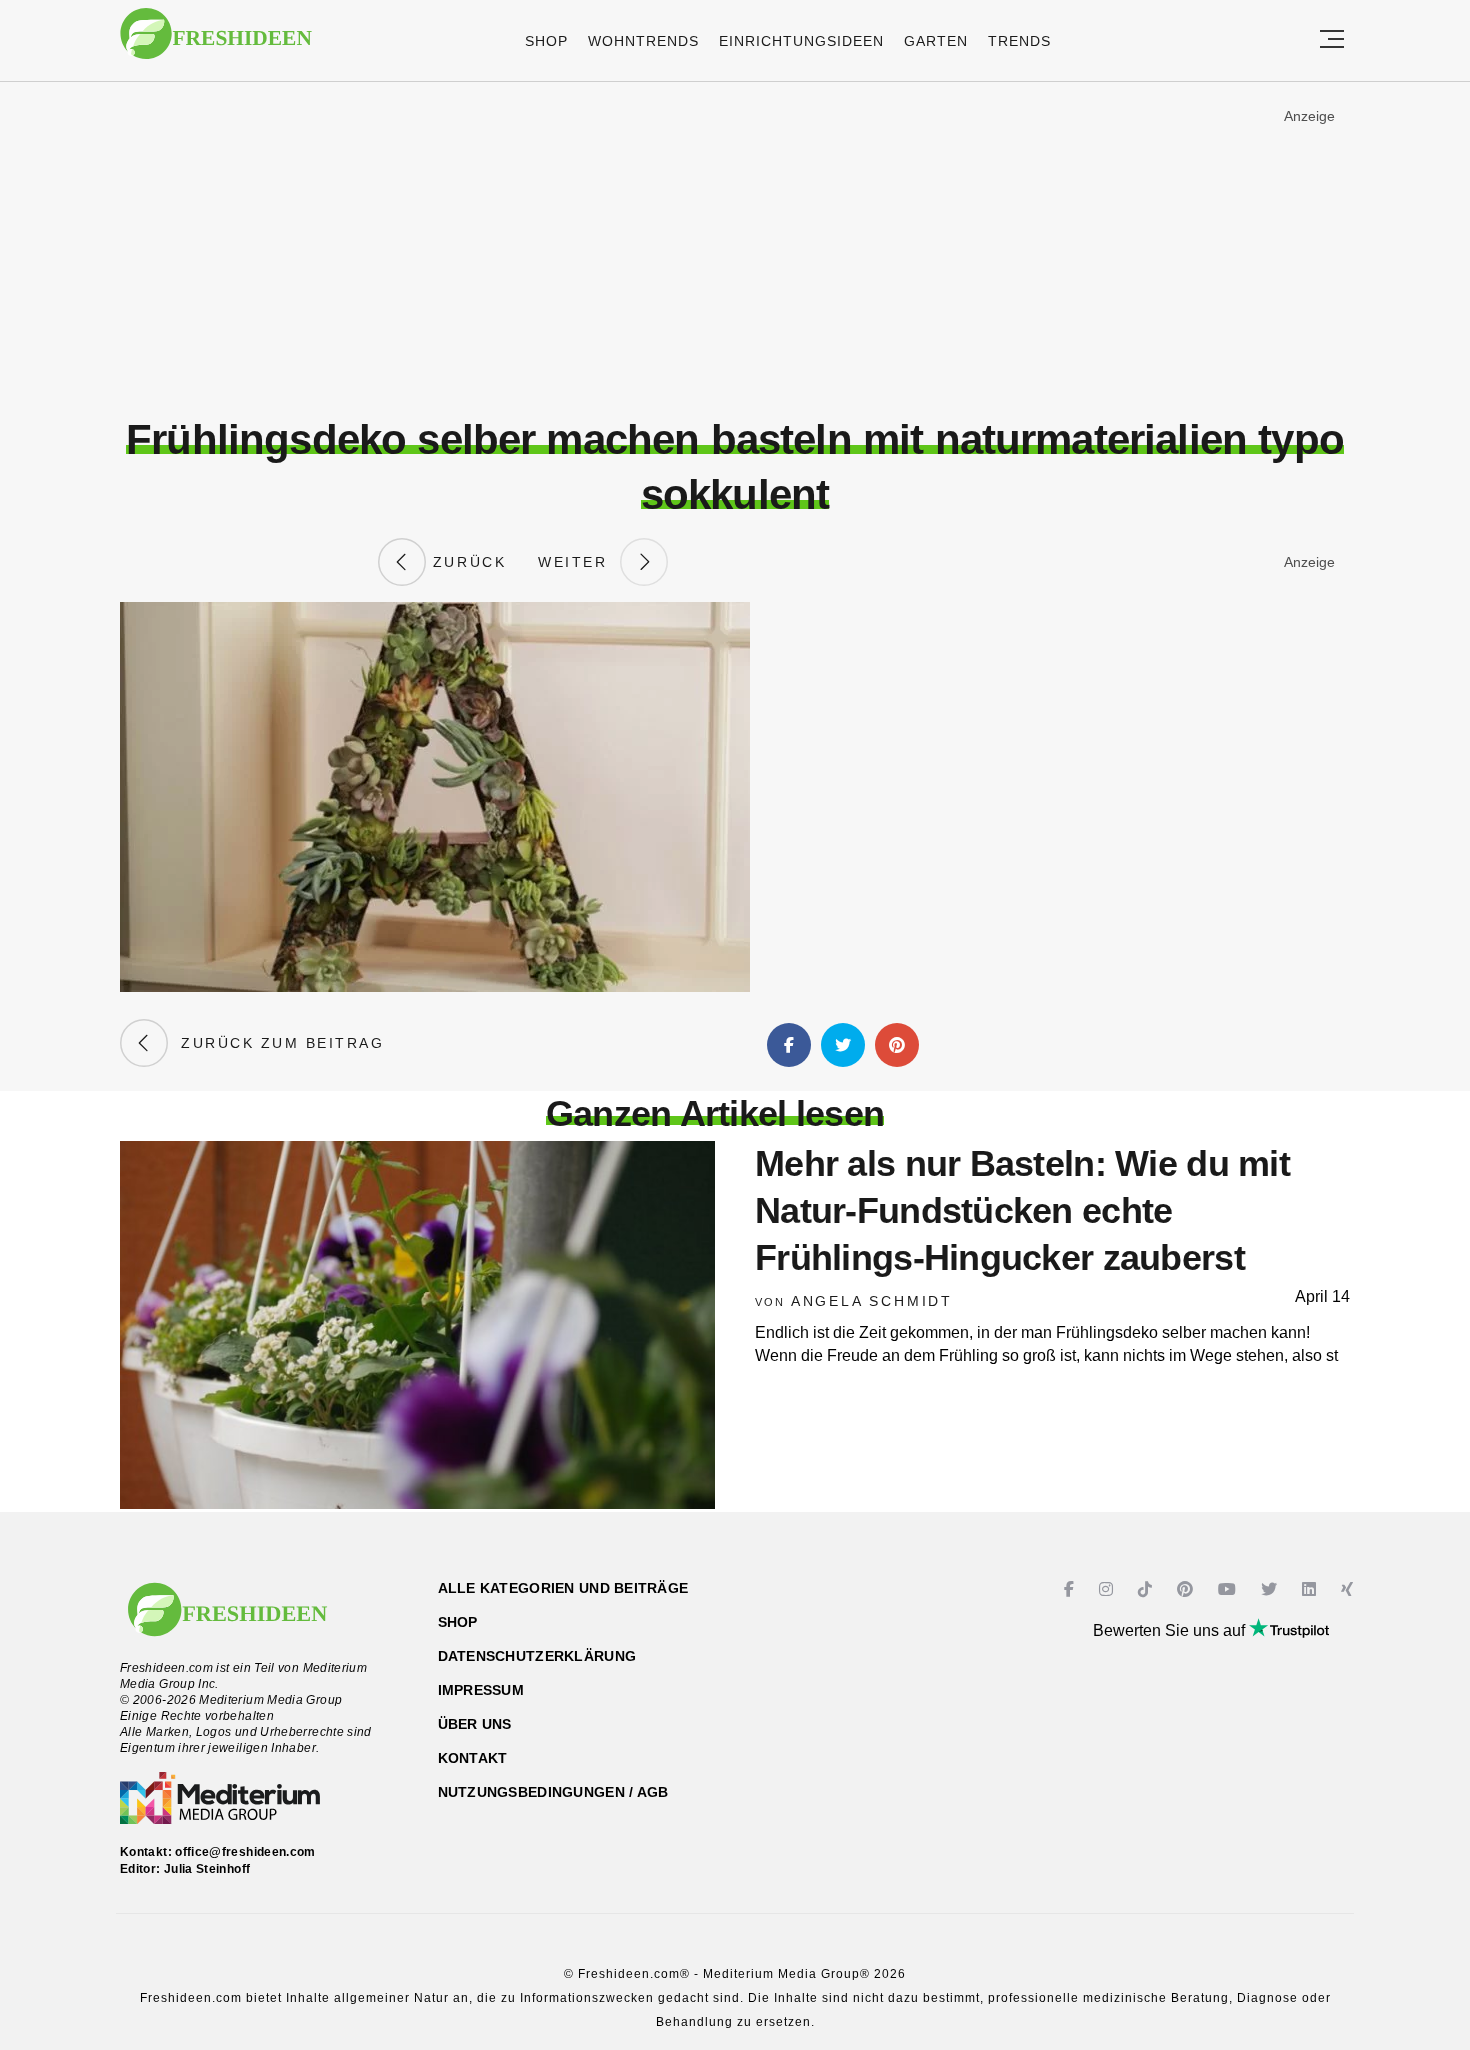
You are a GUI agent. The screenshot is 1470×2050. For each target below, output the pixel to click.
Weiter (579, 562)
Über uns (475, 1724)
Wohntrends (643, 41)
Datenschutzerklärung (537, 1656)
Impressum (481, 1690)
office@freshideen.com (245, 1852)
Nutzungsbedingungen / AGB (553, 1792)
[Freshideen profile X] (1271, 1589)
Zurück (466, 562)
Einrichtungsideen (801, 41)
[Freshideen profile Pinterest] (1187, 1589)
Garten (936, 41)
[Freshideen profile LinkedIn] (1311, 1589)
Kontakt (473, 1758)
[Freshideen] (216, 43)
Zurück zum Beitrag (276, 1043)
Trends (1019, 41)
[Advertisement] (735, 249)
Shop (546, 41)
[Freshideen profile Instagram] (1108, 1589)
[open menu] (1332, 40)
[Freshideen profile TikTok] (1147, 1589)
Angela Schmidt (872, 1301)
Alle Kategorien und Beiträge (563, 1588)
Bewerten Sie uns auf (1171, 1630)
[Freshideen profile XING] (1349, 1589)
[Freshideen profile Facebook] (1071, 1589)
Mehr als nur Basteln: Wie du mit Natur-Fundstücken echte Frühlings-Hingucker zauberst (1022, 1210)
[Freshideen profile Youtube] (1229, 1589)
